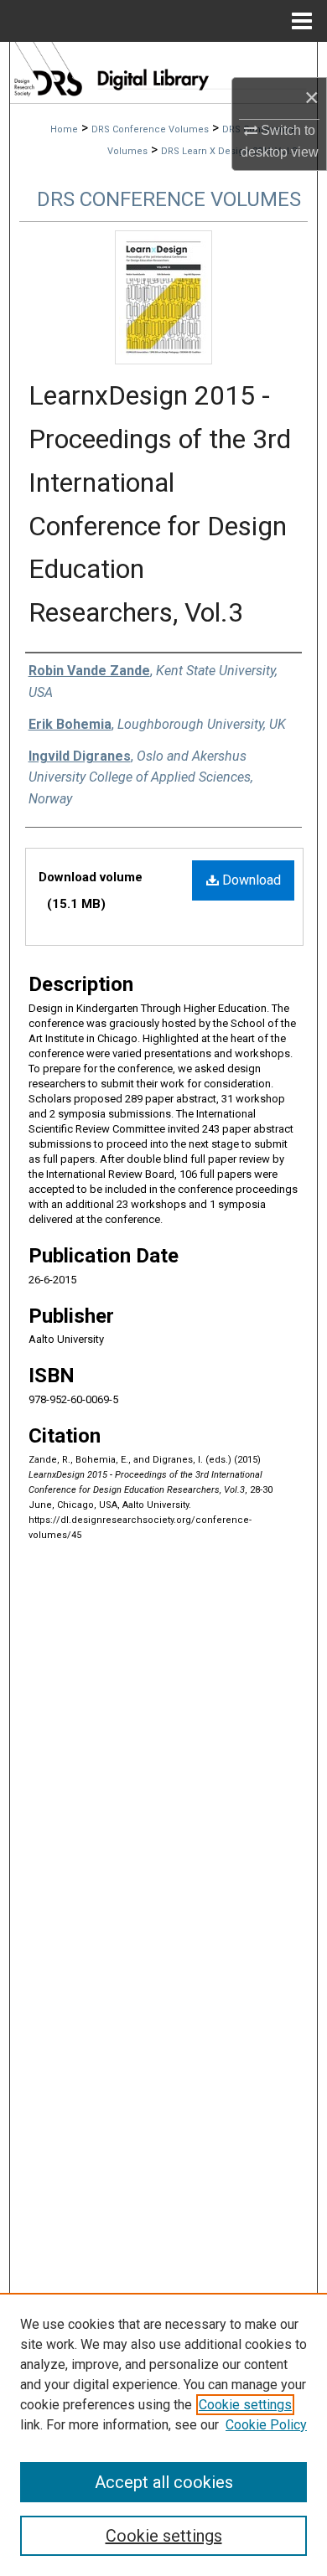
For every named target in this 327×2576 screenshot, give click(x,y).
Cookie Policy (266, 2425)
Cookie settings (245, 2405)
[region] (163, 2434)
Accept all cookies (164, 2482)
